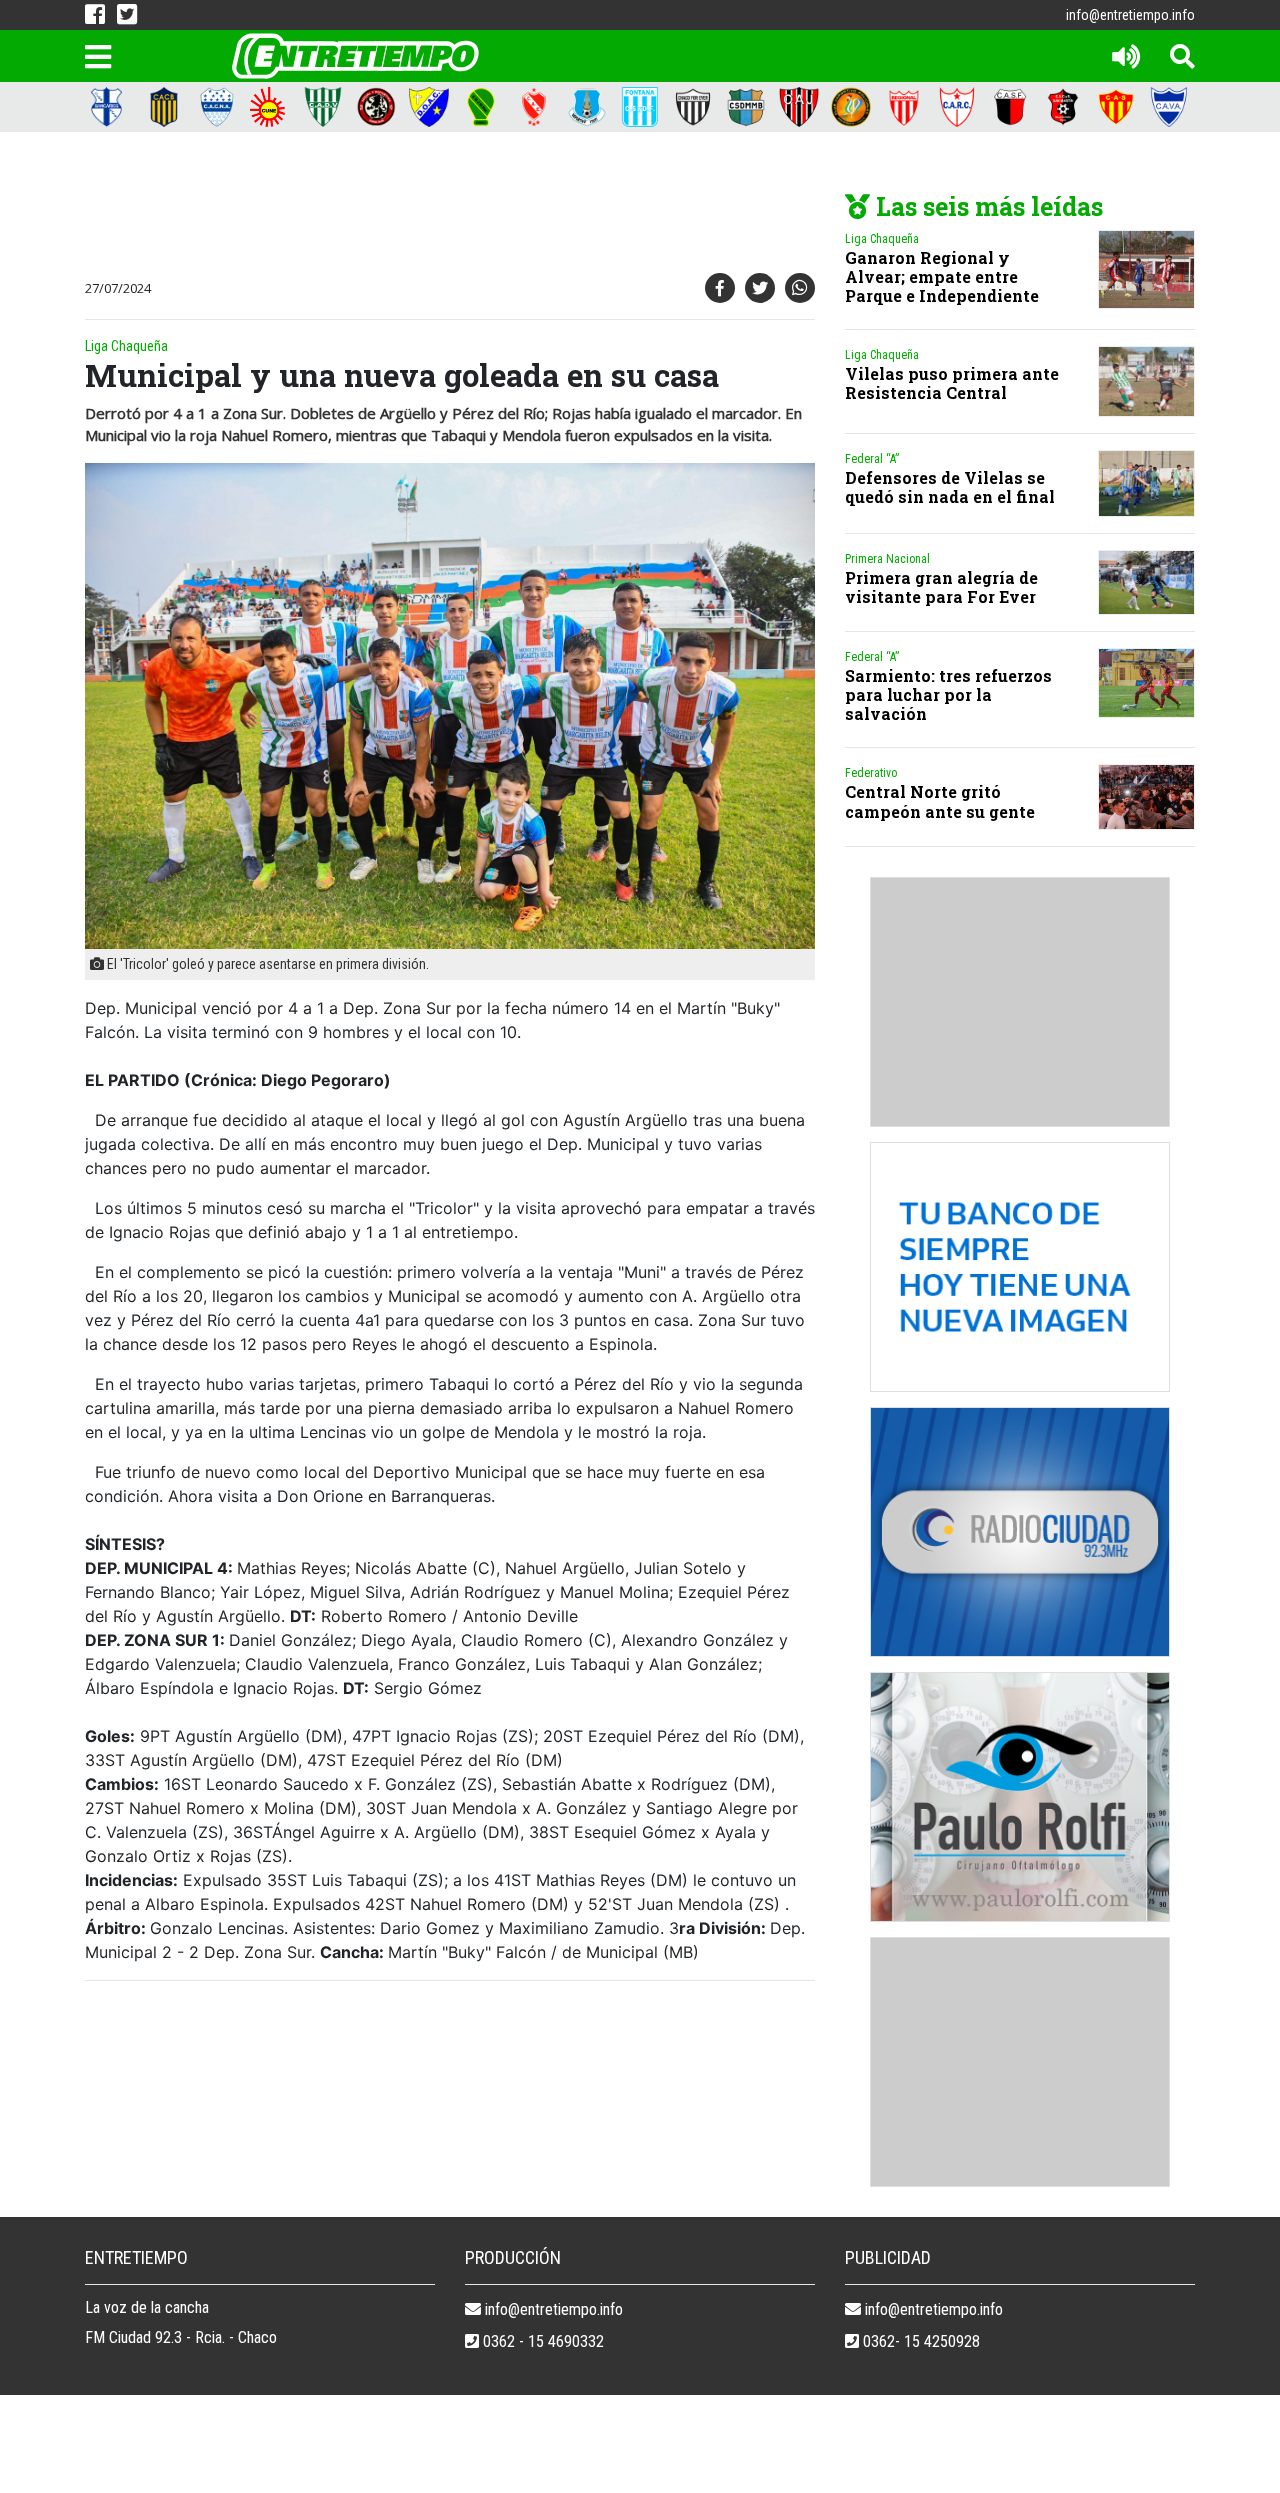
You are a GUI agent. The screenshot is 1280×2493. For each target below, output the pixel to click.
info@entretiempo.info (1130, 15)
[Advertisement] (445, 207)
